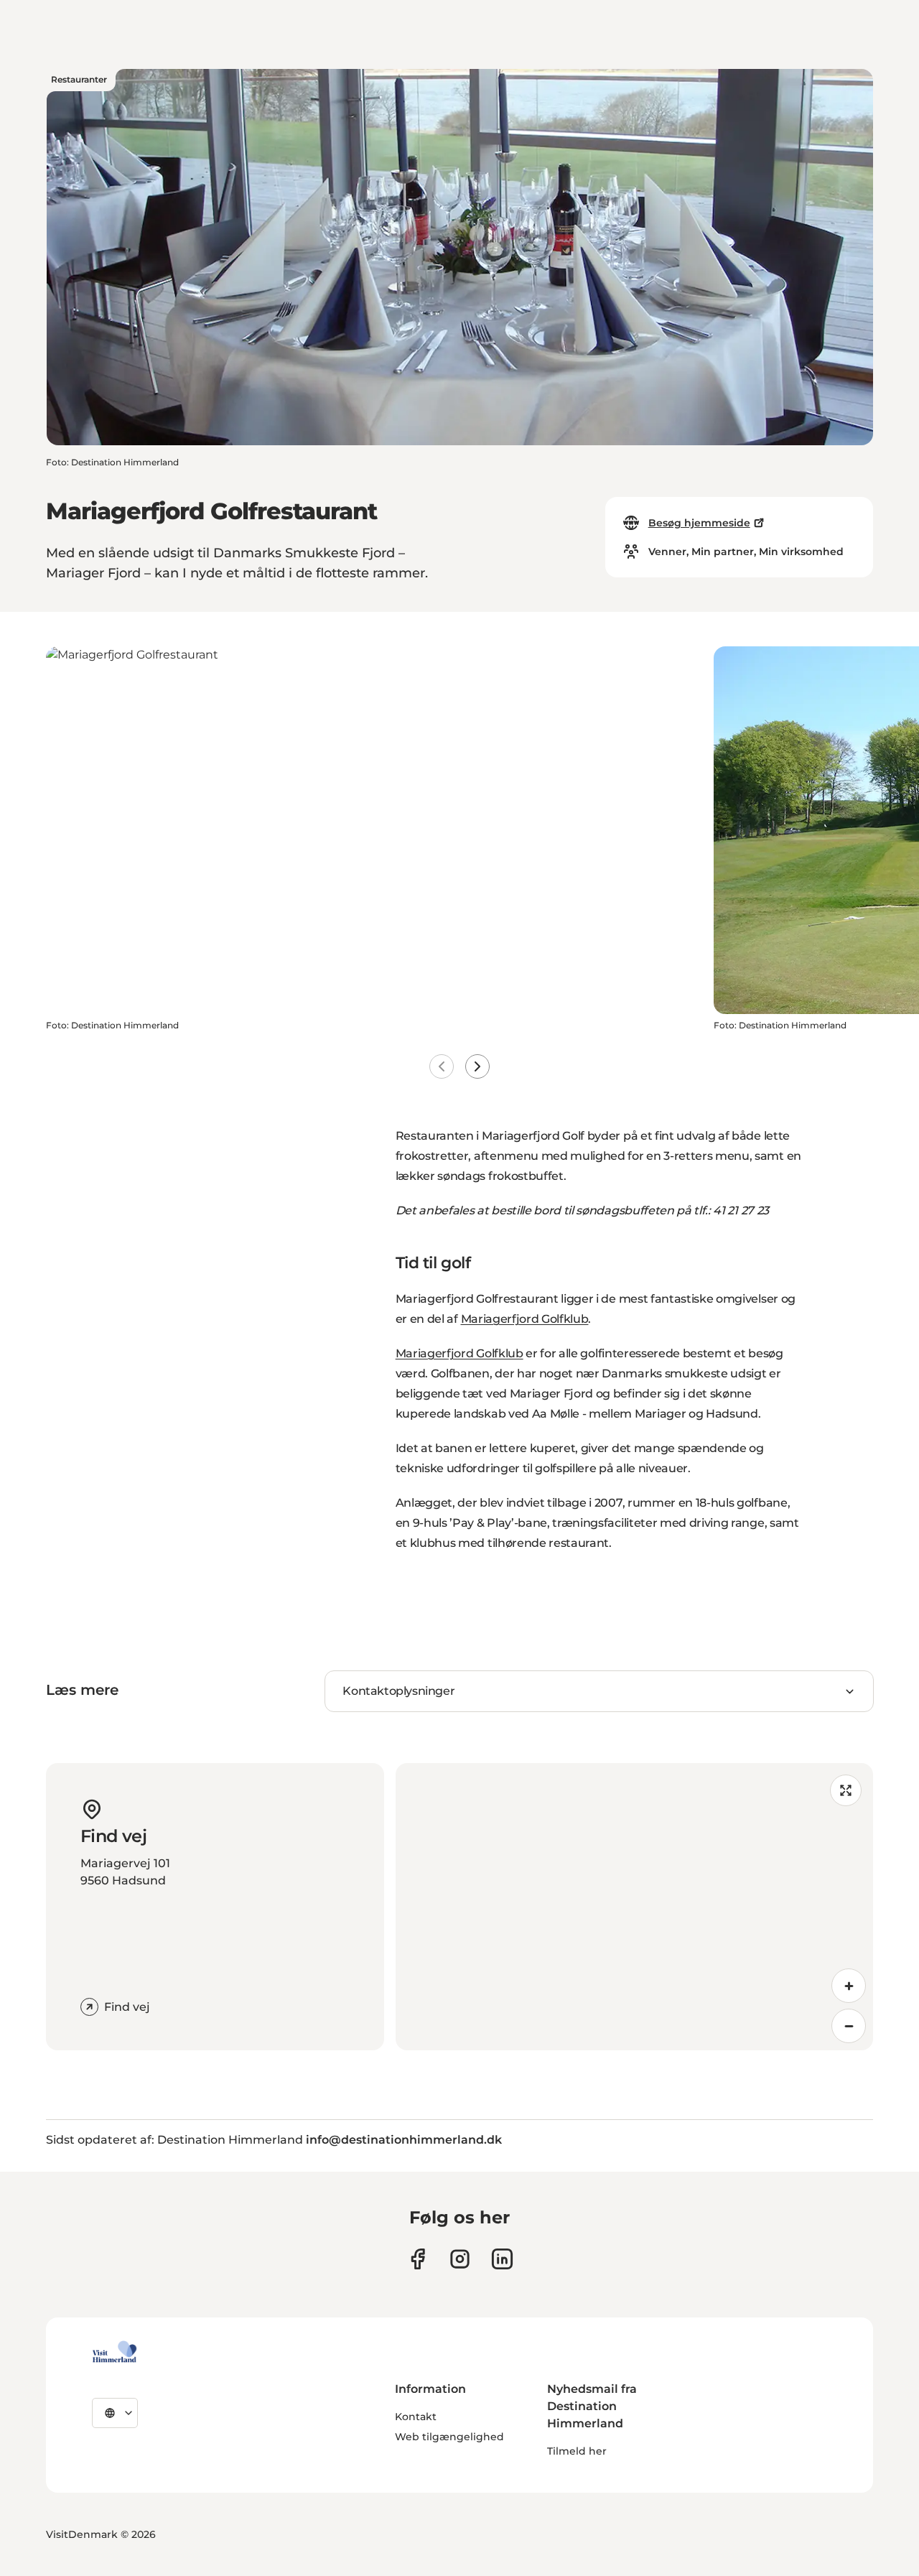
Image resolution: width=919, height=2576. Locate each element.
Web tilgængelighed (449, 2437)
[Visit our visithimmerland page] (417, 2259)
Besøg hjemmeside (699, 523)
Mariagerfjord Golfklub (525, 1319)
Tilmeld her (577, 2451)
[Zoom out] (849, 2026)
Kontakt (416, 2417)
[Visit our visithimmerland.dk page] (460, 2259)
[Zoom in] (849, 1986)
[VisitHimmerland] (115, 2352)
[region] (634, 1907)
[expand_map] (846, 1790)
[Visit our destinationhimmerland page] (502, 2259)
